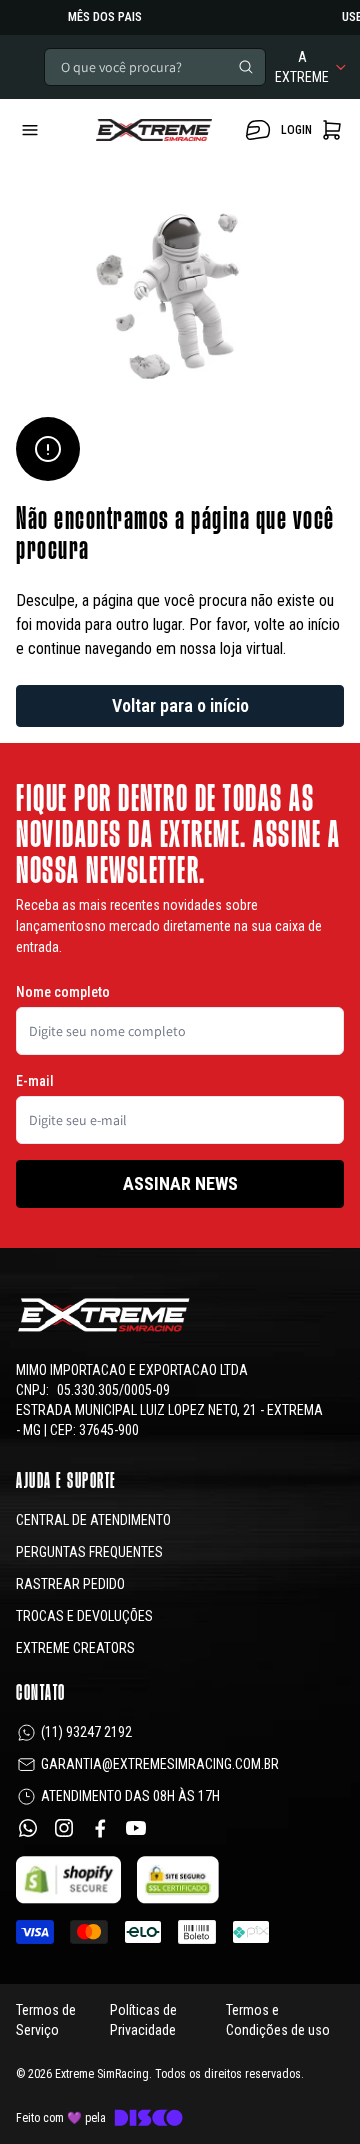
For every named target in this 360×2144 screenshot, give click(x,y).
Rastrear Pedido (70, 1584)
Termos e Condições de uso (278, 2020)
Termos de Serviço (46, 2020)
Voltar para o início (180, 705)
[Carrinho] (154, 130)
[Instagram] (64, 1828)
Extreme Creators (75, 1648)
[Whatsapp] (28, 1828)
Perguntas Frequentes (89, 1552)
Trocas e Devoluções (84, 1616)
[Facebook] (100, 1828)
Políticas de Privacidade (143, 2020)
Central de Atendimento (93, 1520)
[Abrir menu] (48, 130)
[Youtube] (136, 1828)
